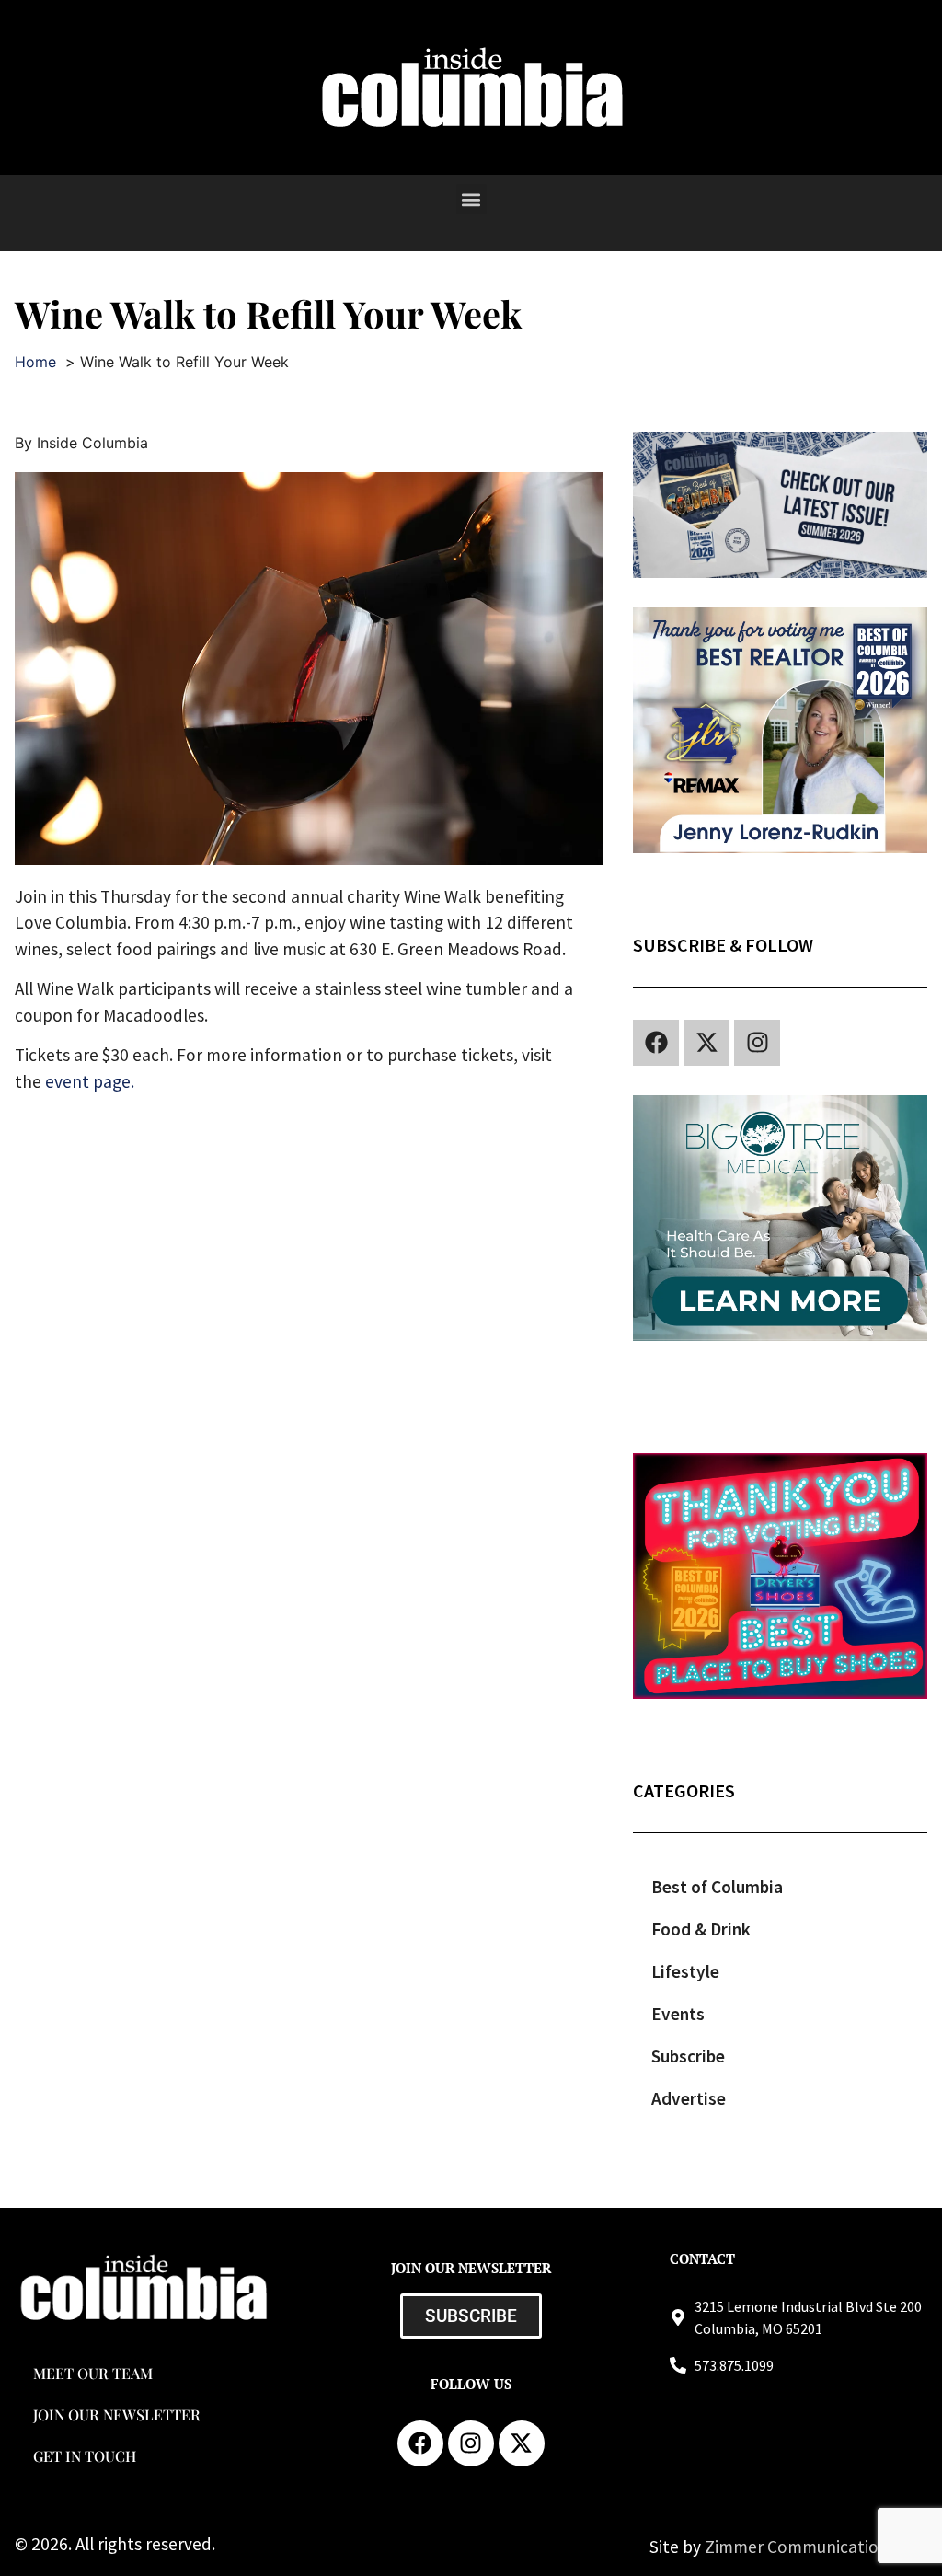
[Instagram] (757, 1043)
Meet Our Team (93, 2373)
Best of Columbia (717, 1887)
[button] (471, 199)
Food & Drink (701, 1929)
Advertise (689, 2098)
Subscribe (688, 2056)
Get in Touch (85, 2456)
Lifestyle (685, 1971)
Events (678, 2014)
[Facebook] (656, 1043)
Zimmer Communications (802, 2547)
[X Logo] (706, 1043)
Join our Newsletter (117, 2414)
